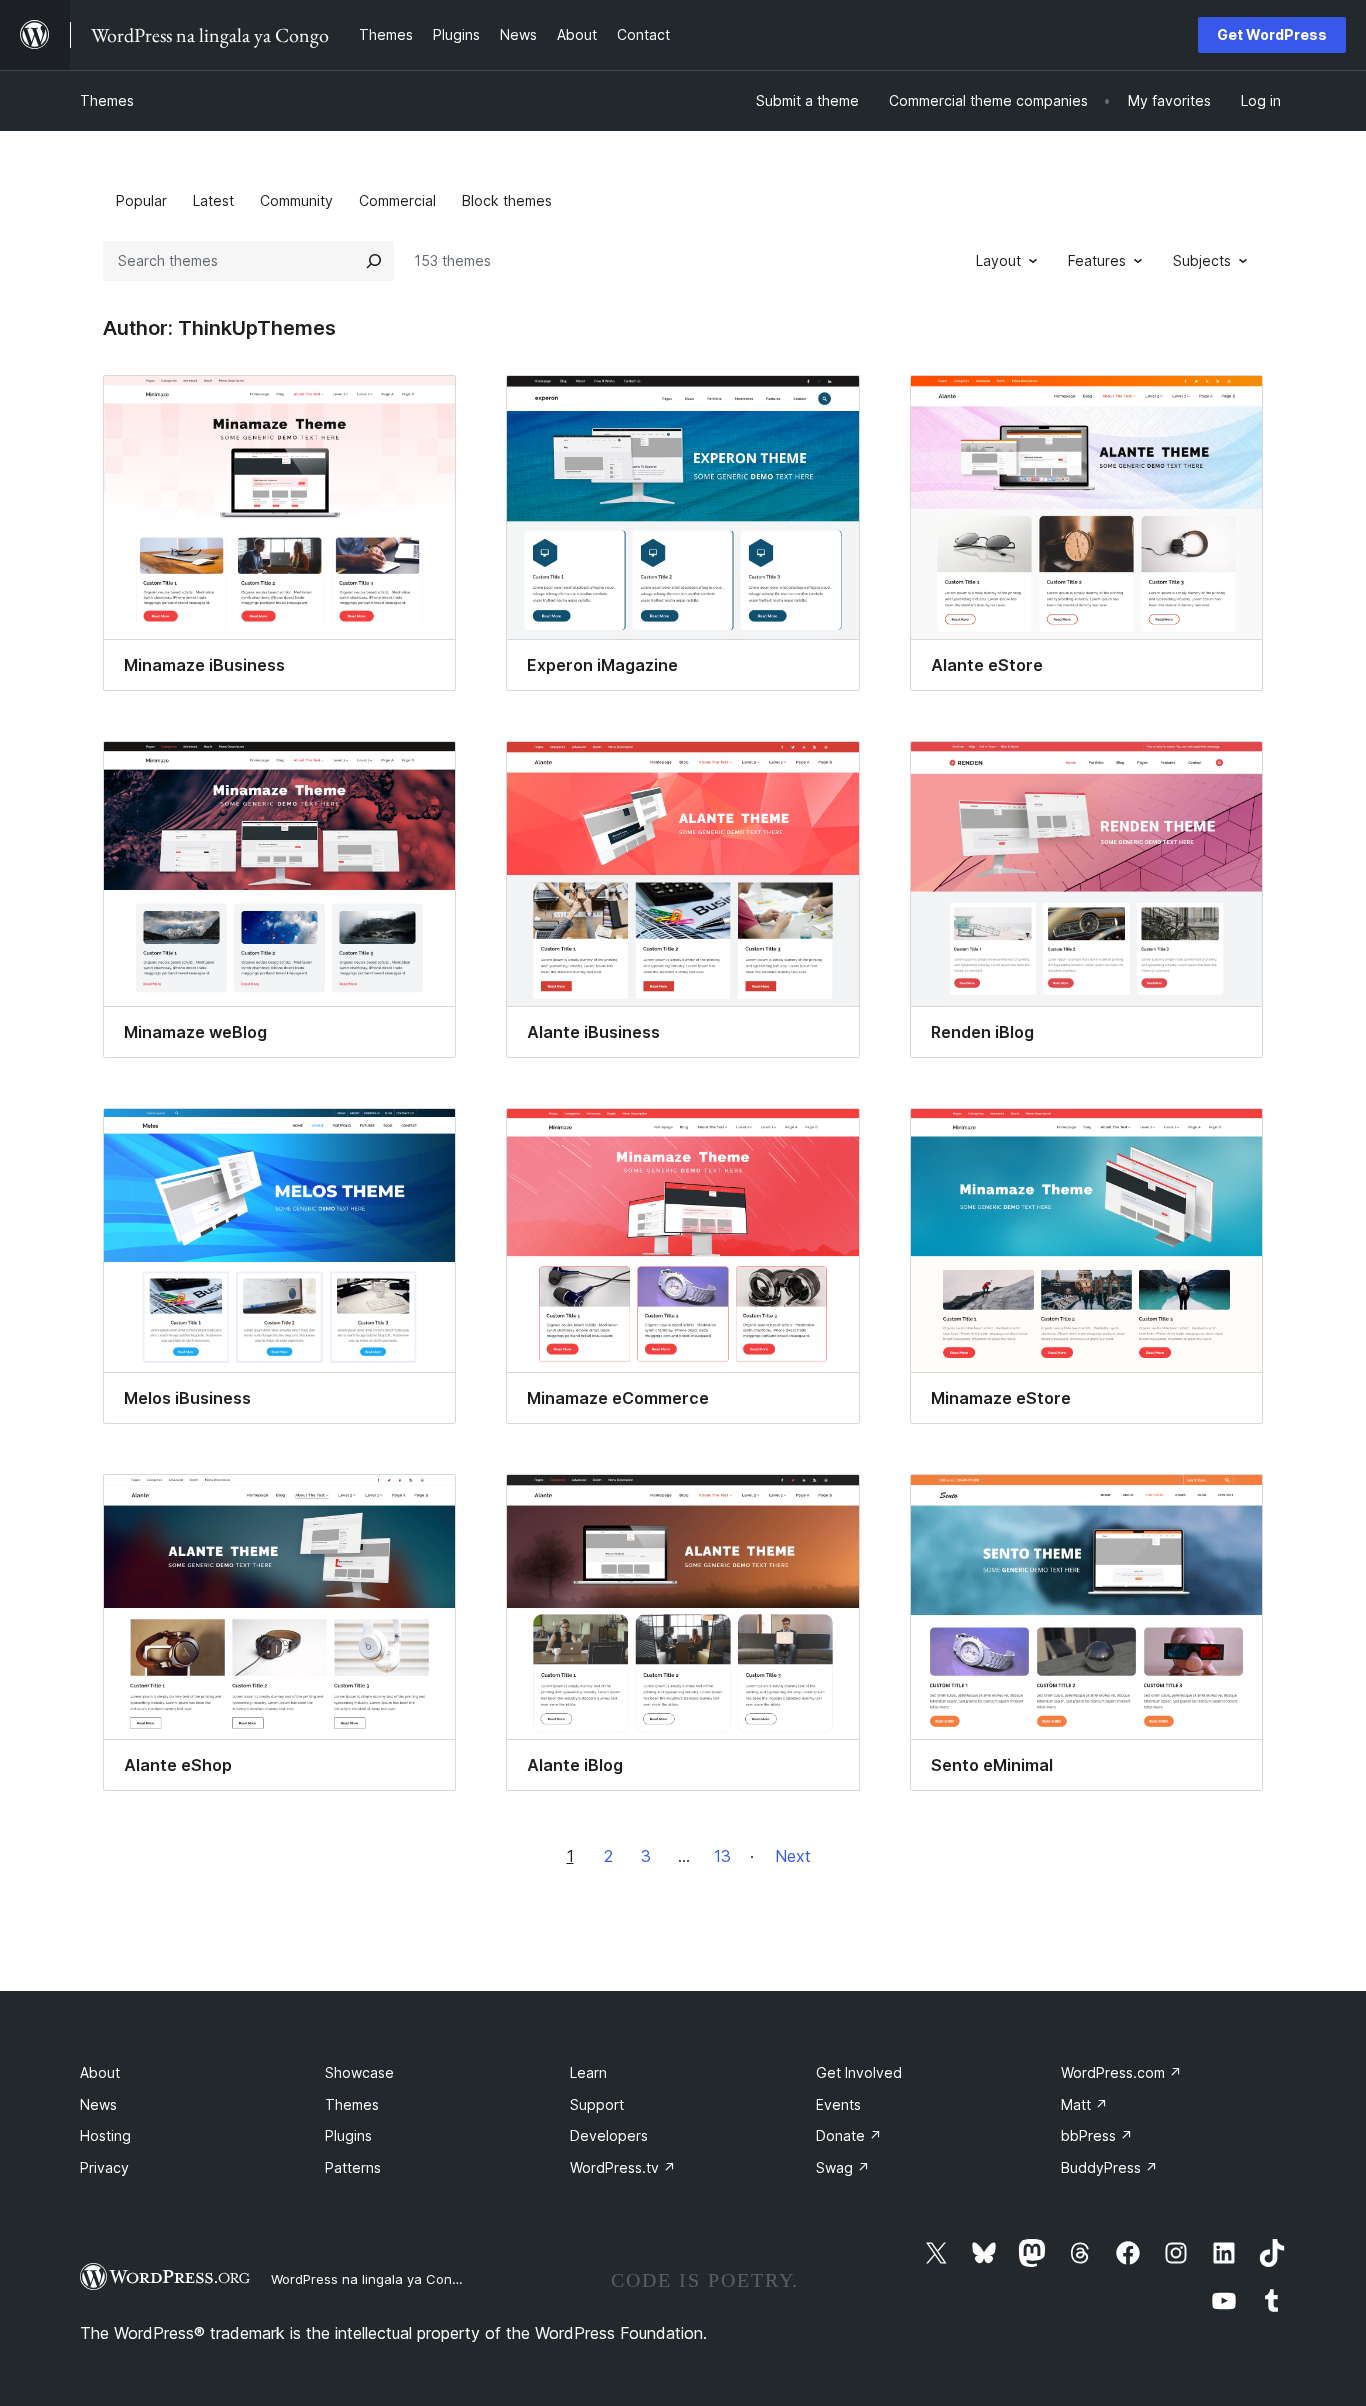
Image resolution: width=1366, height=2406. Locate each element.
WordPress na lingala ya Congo (369, 2279)
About (100, 2072)
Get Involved (859, 2072)
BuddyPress (1109, 2167)
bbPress (1097, 2135)
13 (722, 1856)
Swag (843, 2167)
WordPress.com (1121, 2072)
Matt (1084, 2104)
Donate (849, 2135)
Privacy (104, 2167)
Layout (998, 260)
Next (793, 1856)
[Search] (374, 261)
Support (597, 2104)
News (98, 2104)
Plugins (348, 2135)
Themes (107, 100)
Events (838, 2104)
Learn (588, 2072)
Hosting (105, 2135)
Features (1097, 260)
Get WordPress (1272, 34)
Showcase (359, 2072)
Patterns (353, 2167)
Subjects (1202, 260)
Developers (609, 2135)
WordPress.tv (623, 2167)
